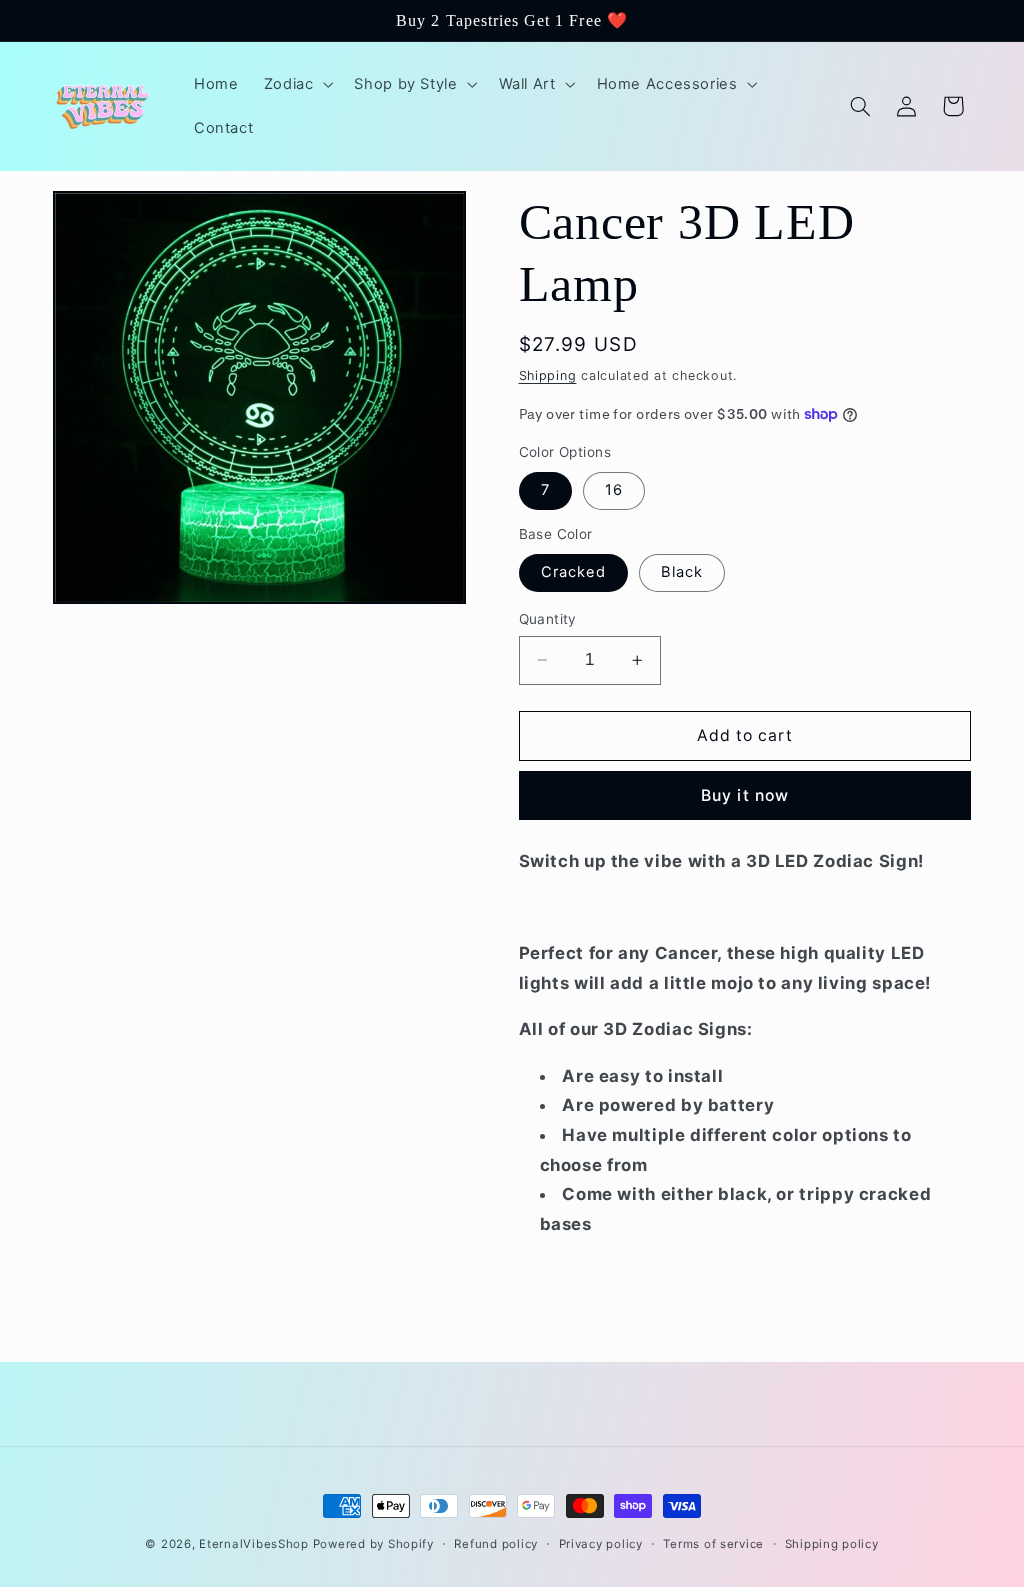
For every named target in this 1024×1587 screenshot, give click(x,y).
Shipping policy (832, 1544)
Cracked (573, 572)
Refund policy (496, 1544)
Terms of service (713, 1544)
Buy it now (745, 795)
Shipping (548, 375)
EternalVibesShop (256, 1544)
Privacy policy (601, 1544)
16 (614, 490)
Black (682, 572)
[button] (296, 84)
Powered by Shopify (373, 1544)
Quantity (548, 619)
